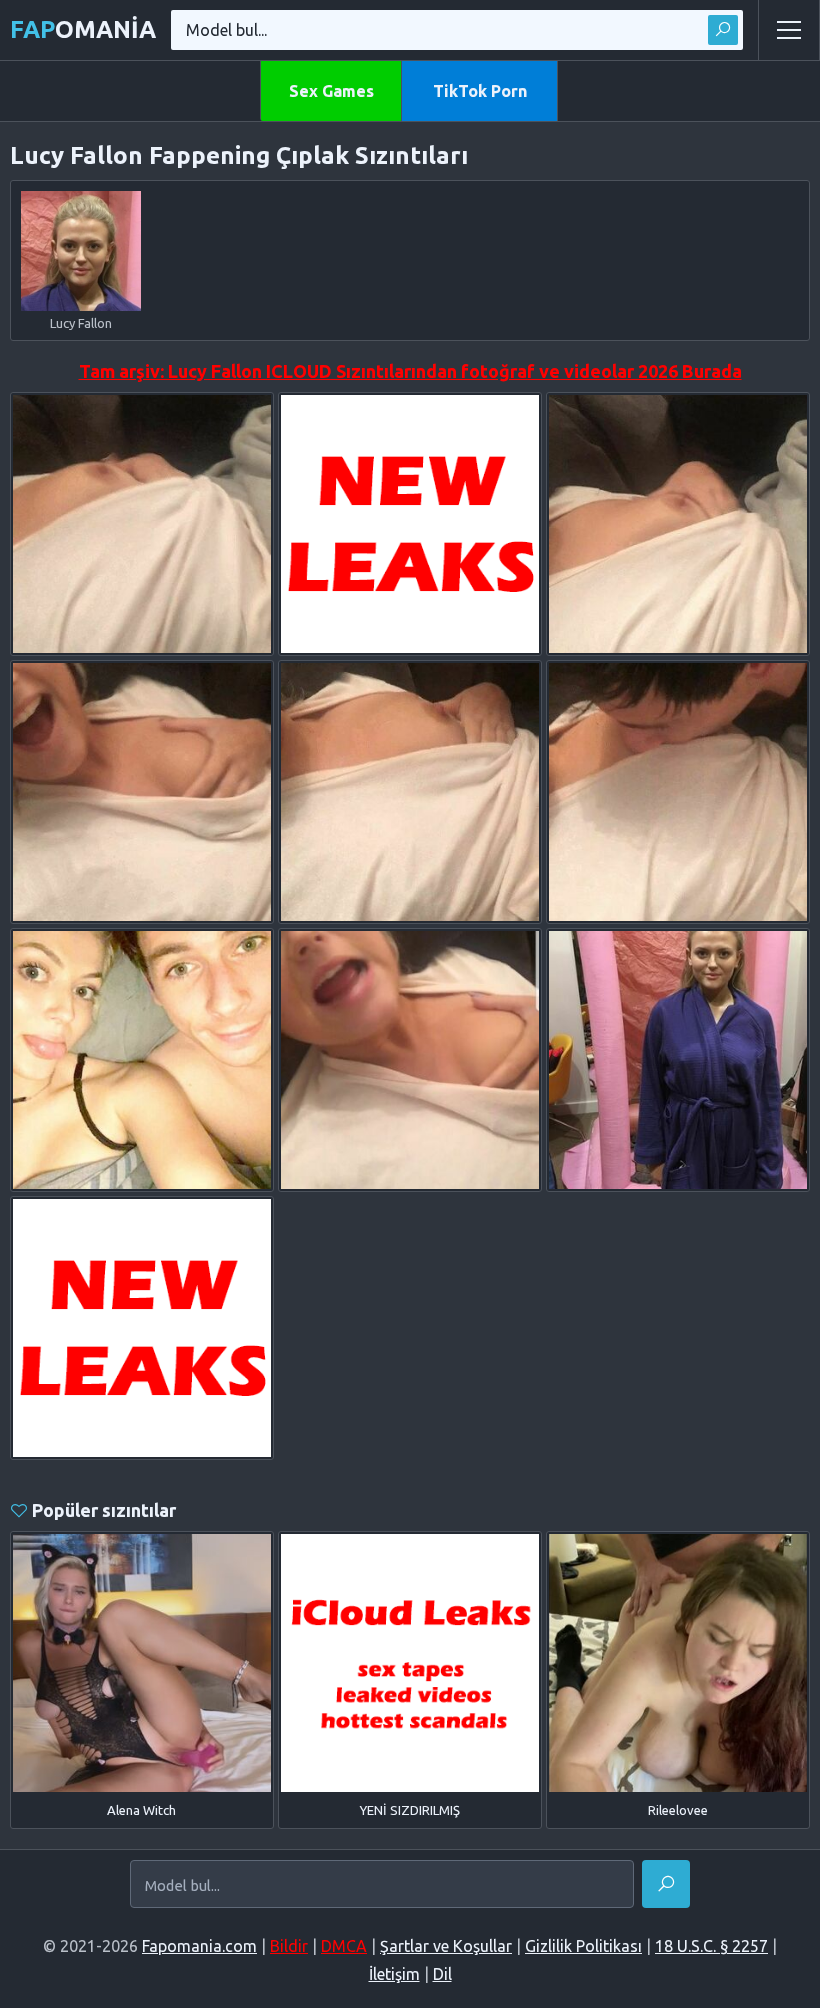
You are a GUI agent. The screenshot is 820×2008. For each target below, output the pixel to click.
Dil (442, 1974)
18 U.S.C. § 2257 (711, 1946)
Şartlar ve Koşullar (446, 1946)
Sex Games (331, 91)
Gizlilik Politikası (583, 1946)
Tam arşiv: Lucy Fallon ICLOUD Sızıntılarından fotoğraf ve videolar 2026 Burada (410, 371)
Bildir (289, 1946)
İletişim (394, 1974)
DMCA (344, 1946)
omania (83, 29)
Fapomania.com (199, 1946)
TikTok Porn (480, 91)
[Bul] (723, 30)
